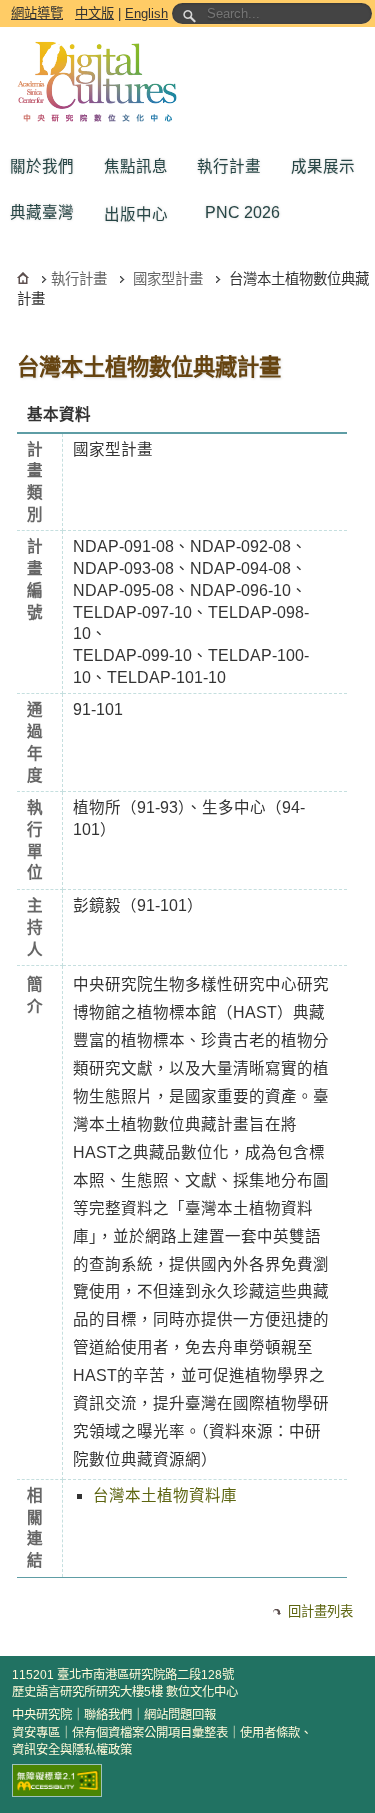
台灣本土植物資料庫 (165, 1495)
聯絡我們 (108, 1715)
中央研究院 (42, 1715)
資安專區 (36, 1733)
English (146, 13)
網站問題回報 (180, 1715)
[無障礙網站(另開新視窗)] (57, 1780)
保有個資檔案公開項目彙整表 (150, 1733)
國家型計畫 (168, 279)
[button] (47, 167)
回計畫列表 (320, 1611)
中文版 (94, 13)
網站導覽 (37, 13)
